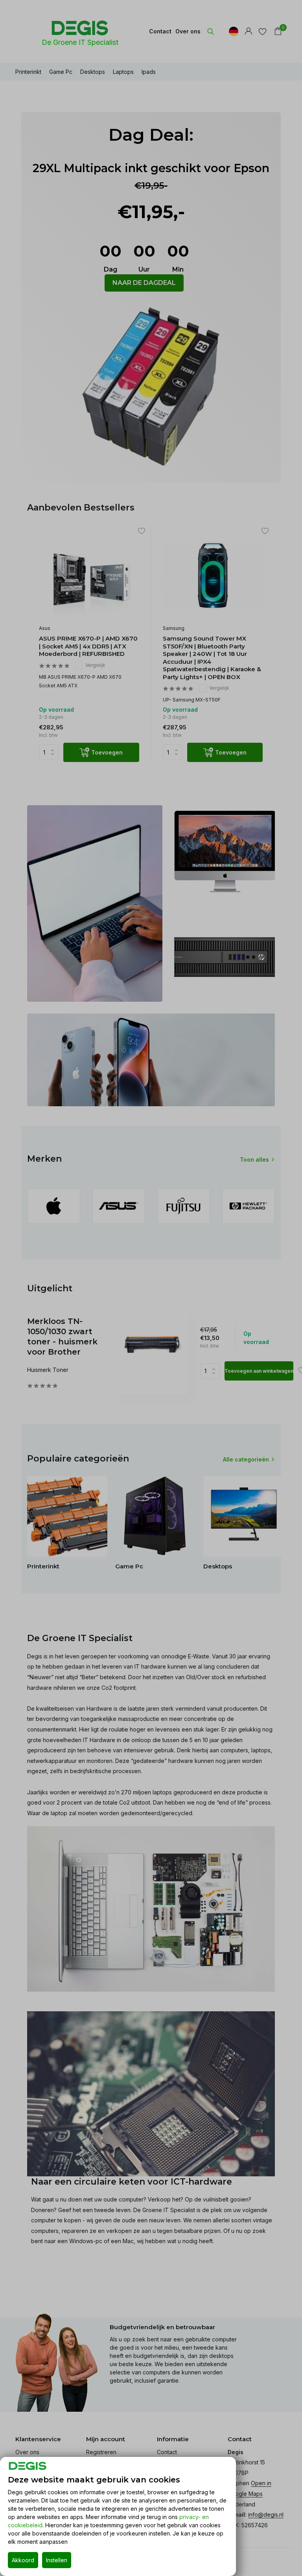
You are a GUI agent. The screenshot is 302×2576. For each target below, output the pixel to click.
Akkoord (23, 2560)
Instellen (57, 2560)
